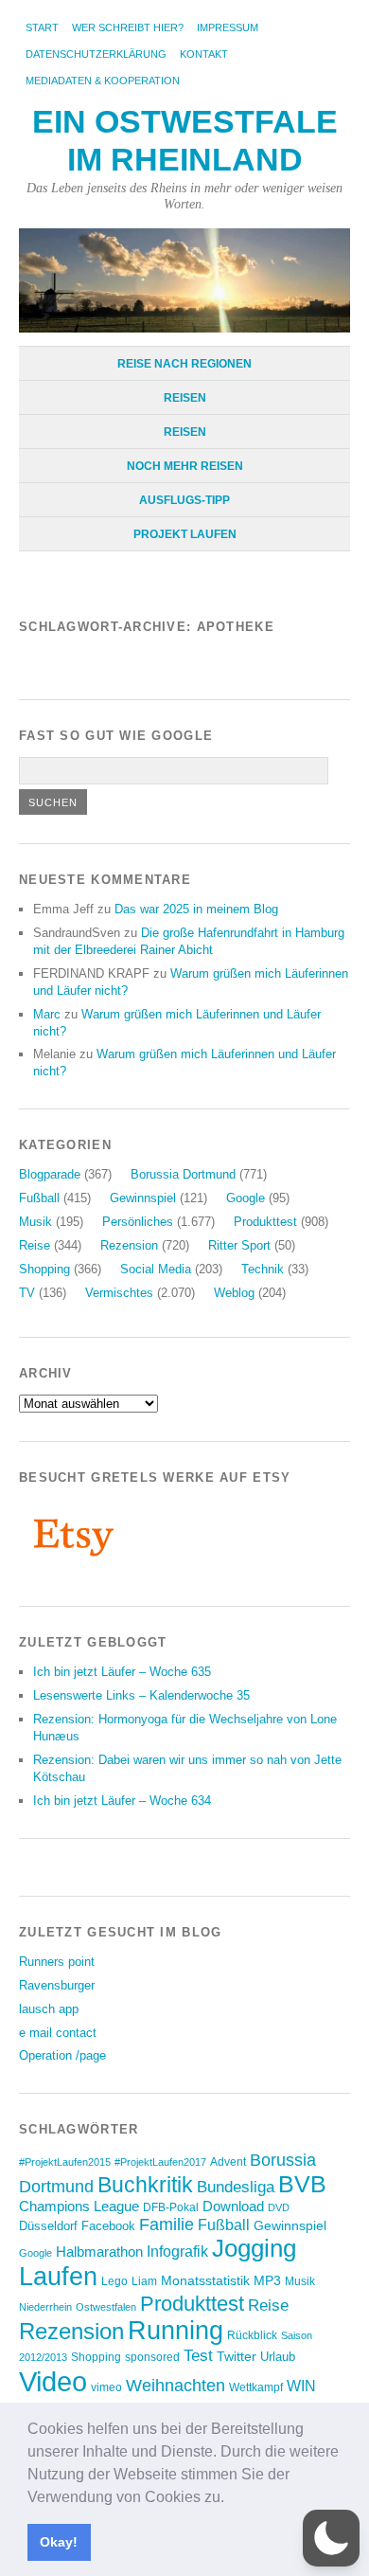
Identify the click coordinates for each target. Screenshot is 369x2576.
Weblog (234, 1293)
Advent (228, 2162)
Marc (47, 1014)
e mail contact (58, 2033)
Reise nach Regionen (184, 364)
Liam (144, 2281)
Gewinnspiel (143, 1198)
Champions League (79, 2207)
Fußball (39, 1198)
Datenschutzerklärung (96, 54)
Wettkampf (256, 2387)
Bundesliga (236, 2187)
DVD (279, 2207)
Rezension (129, 1245)
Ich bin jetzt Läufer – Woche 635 (122, 1672)
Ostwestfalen (106, 2307)
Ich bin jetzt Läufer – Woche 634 (122, 1801)
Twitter (237, 2356)
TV (27, 1293)
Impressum (228, 27)
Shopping (44, 1269)
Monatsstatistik (205, 2280)
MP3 (267, 2281)
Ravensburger (57, 1985)
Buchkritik (145, 2185)
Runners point (57, 1962)
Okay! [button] (59, 2542)
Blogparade (50, 1174)
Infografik (177, 2252)
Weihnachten (176, 2386)
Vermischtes (119, 1293)
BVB (302, 2184)
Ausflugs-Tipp (184, 500)
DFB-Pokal (171, 2207)
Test (198, 2355)
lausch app (49, 2009)
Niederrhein (45, 2307)
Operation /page (62, 2055)
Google (246, 1198)
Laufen (58, 2277)
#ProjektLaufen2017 (160, 2162)
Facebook (108, 2226)
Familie (167, 2224)
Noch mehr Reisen (185, 466)
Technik (263, 1269)
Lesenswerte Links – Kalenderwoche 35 (141, 1695)
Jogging (254, 2248)
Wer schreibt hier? (128, 27)
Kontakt (204, 54)
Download (233, 2206)
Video (53, 2381)
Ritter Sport (239, 1245)
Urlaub (278, 2357)
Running (176, 2331)
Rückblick (252, 2335)
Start (42, 27)
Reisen (185, 398)
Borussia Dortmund (183, 1174)
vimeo (106, 2387)
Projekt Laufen (185, 534)
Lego (114, 2281)
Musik (35, 1222)
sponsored (152, 2357)
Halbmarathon (99, 2252)
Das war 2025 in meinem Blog (196, 909)
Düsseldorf (48, 2226)
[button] (231, 2498)
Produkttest (265, 1222)
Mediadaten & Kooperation (103, 81)
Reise (35, 1245)
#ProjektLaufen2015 (65, 2162)
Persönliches (138, 1222)
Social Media (156, 1269)
